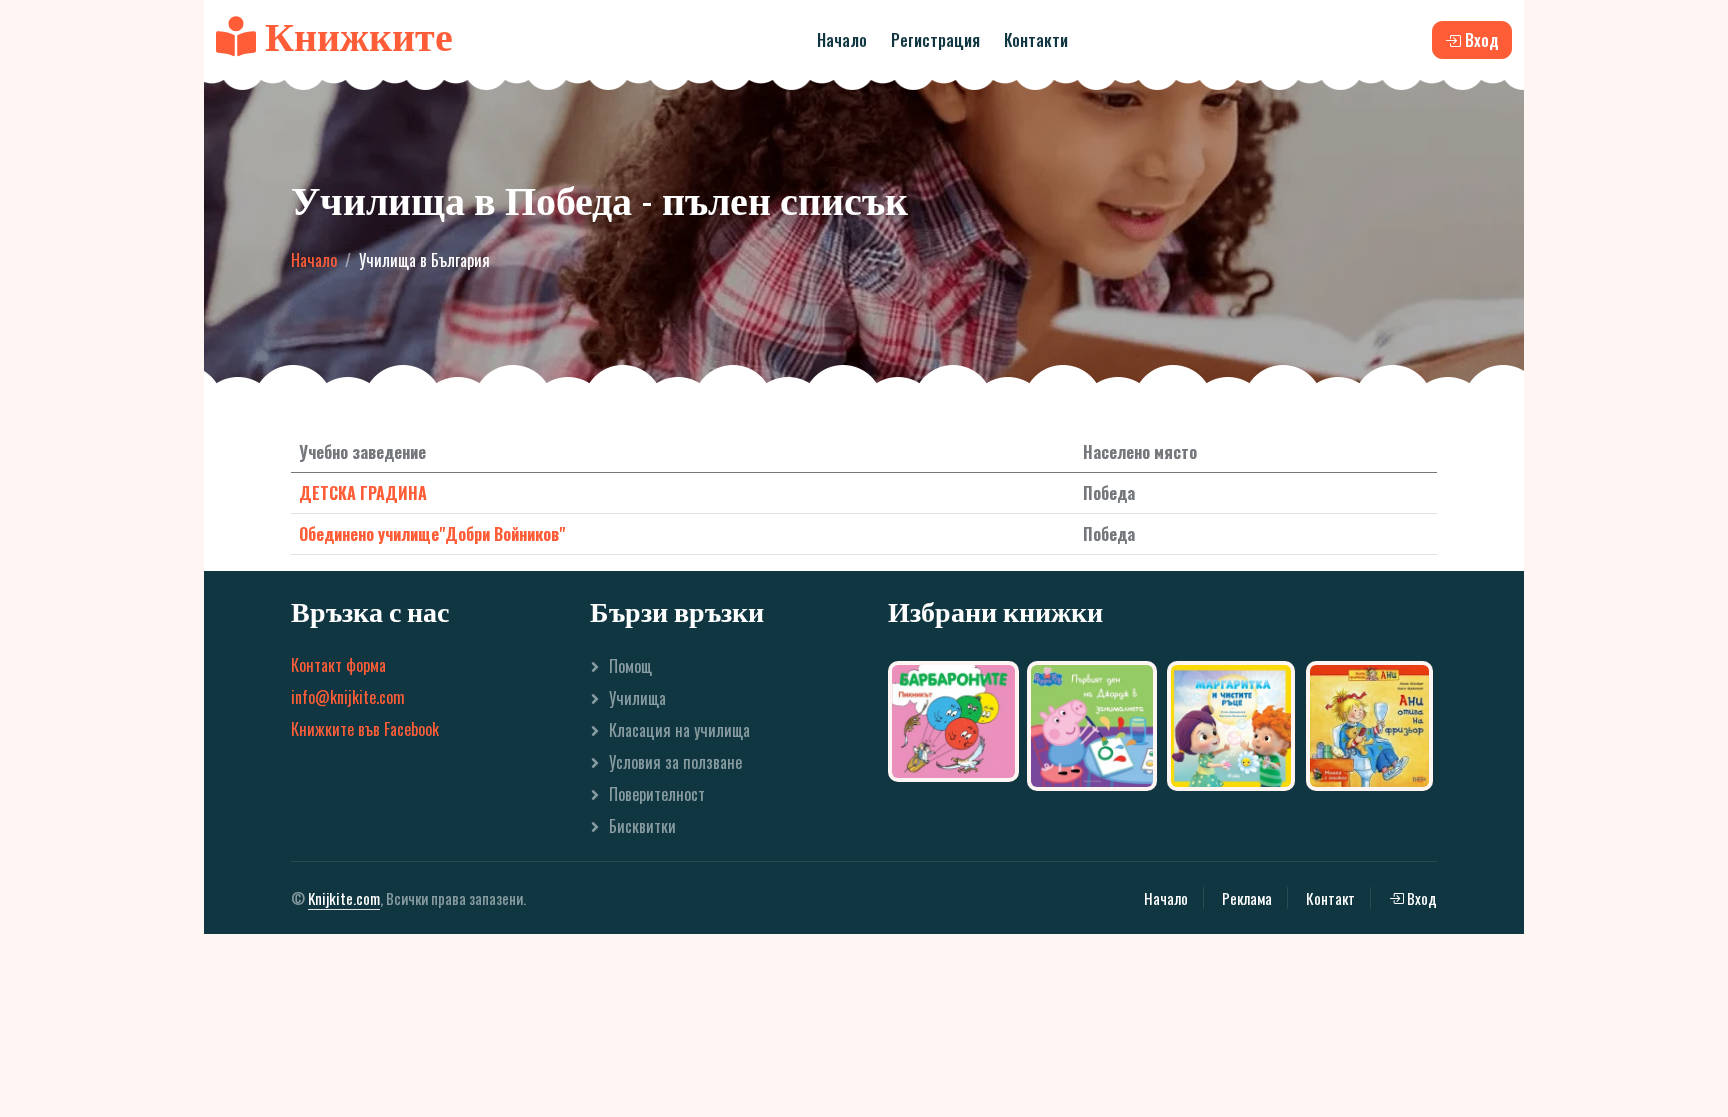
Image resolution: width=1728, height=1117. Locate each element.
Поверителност (657, 794)
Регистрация (935, 40)
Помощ (630, 666)
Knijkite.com (344, 898)
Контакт (1330, 898)
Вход (1420, 898)
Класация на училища (679, 730)
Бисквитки (642, 826)
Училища (637, 698)
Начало (842, 40)
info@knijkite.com (348, 697)
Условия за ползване (675, 762)
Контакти (1036, 40)
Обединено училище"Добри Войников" (432, 534)
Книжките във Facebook (365, 729)
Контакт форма (338, 665)
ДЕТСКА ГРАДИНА (363, 493)
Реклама (1247, 898)
